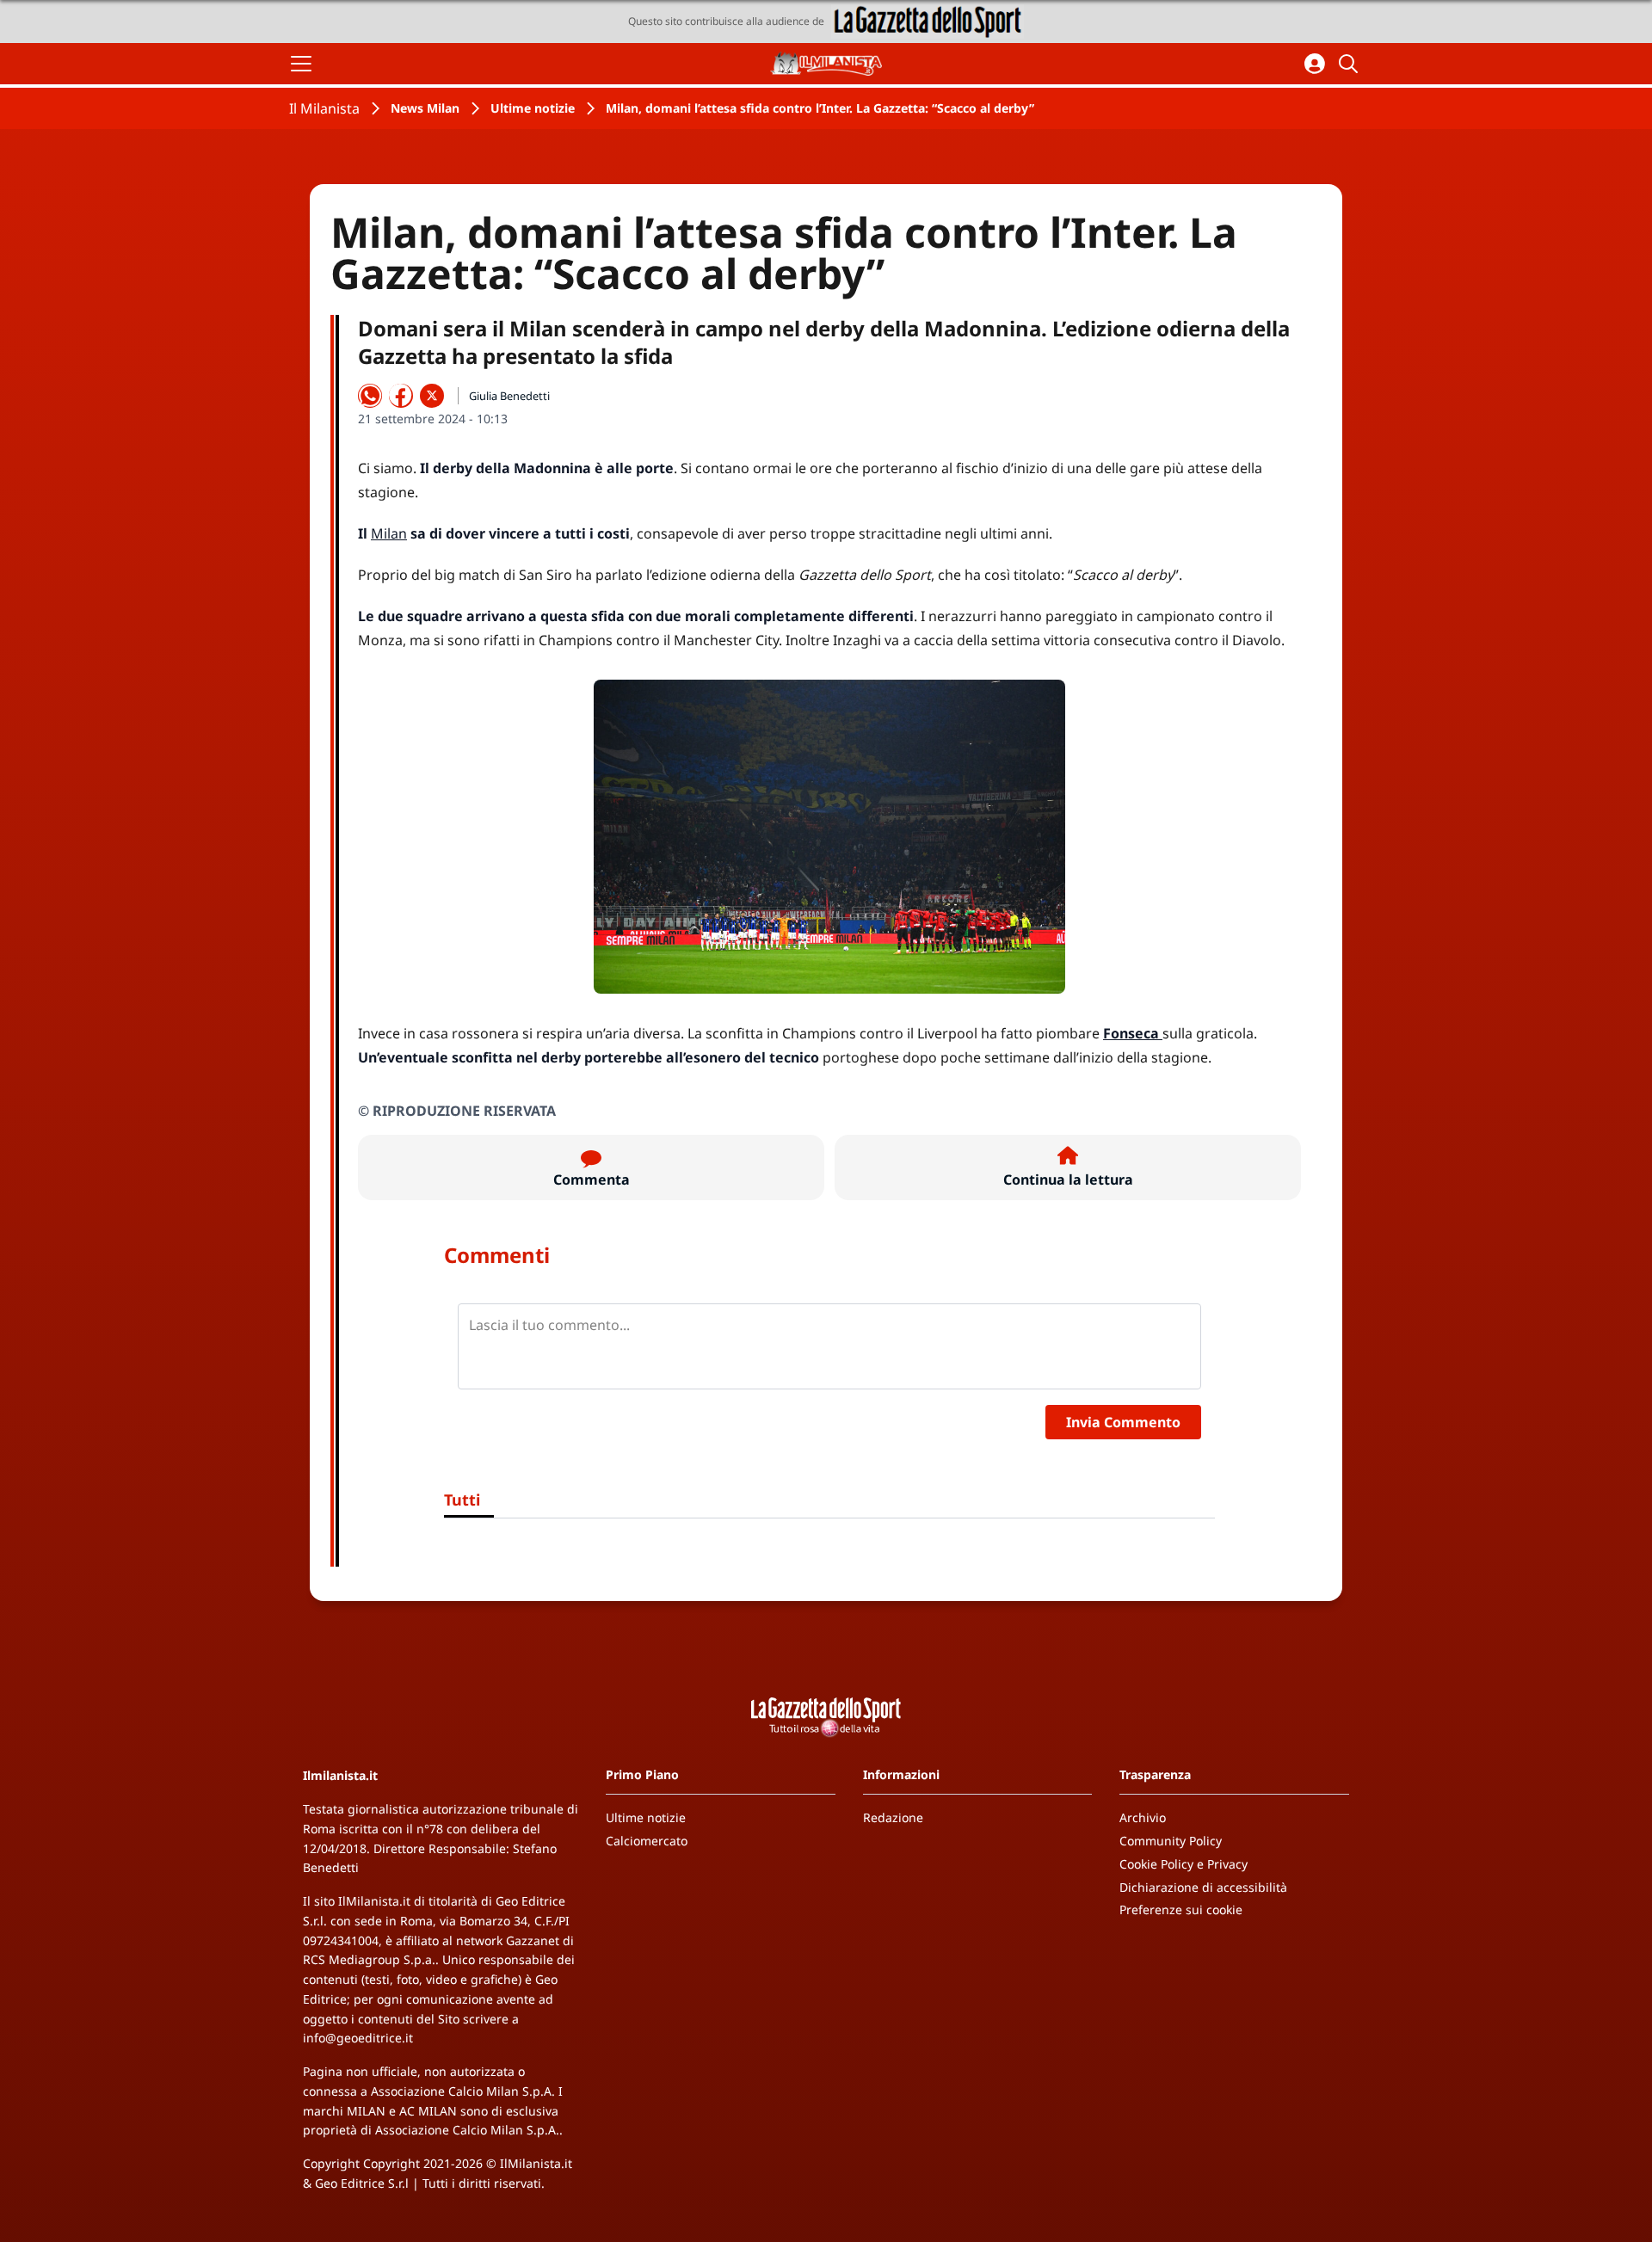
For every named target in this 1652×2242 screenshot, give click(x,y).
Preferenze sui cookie (1181, 1909)
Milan (389, 533)
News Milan (425, 108)
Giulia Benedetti (509, 396)
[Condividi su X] (432, 396)
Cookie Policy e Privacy (1184, 1864)
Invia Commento (1123, 1422)
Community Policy (1171, 1841)
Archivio (1143, 1817)
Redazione (893, 1817)
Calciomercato (647, 1841)
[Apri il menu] (301, 64)
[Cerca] (1351, 64)
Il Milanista (324, 108)
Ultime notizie (533, 108)
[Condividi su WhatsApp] (370, 396)
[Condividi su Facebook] (401, 396)
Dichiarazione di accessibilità (1203, 1887)
